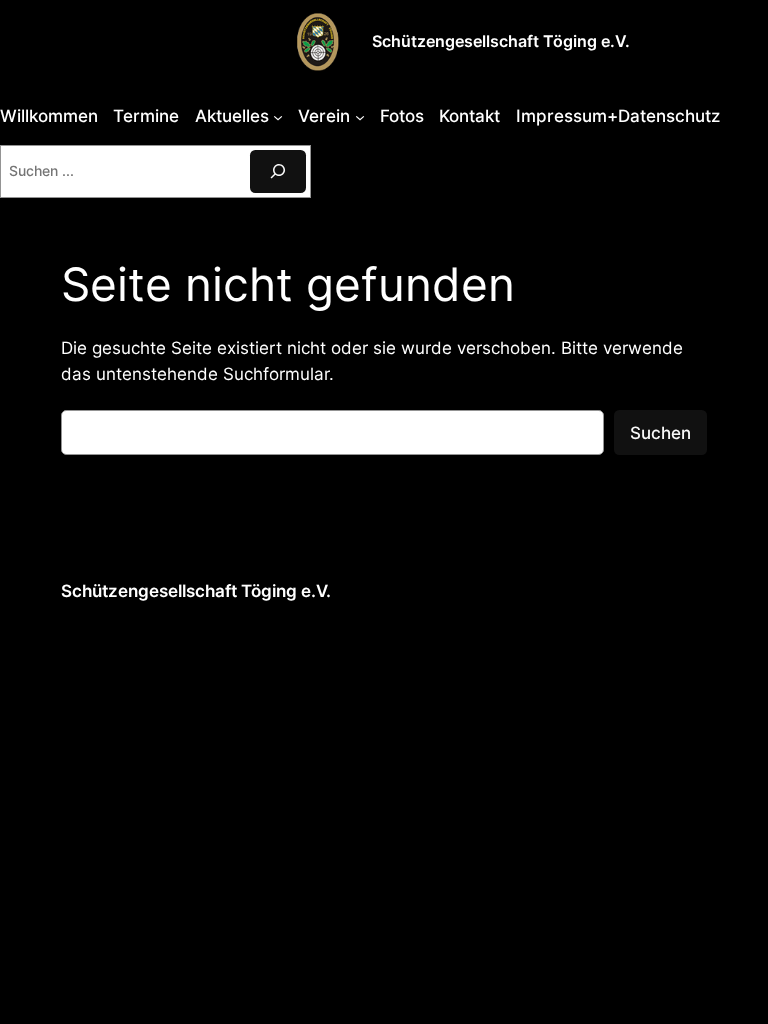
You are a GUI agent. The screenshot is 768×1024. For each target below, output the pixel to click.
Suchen (660, 433)
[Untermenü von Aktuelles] (278, 116)
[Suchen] (278, 171)
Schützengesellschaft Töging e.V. (501, 41)
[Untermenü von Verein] (360, 116)
